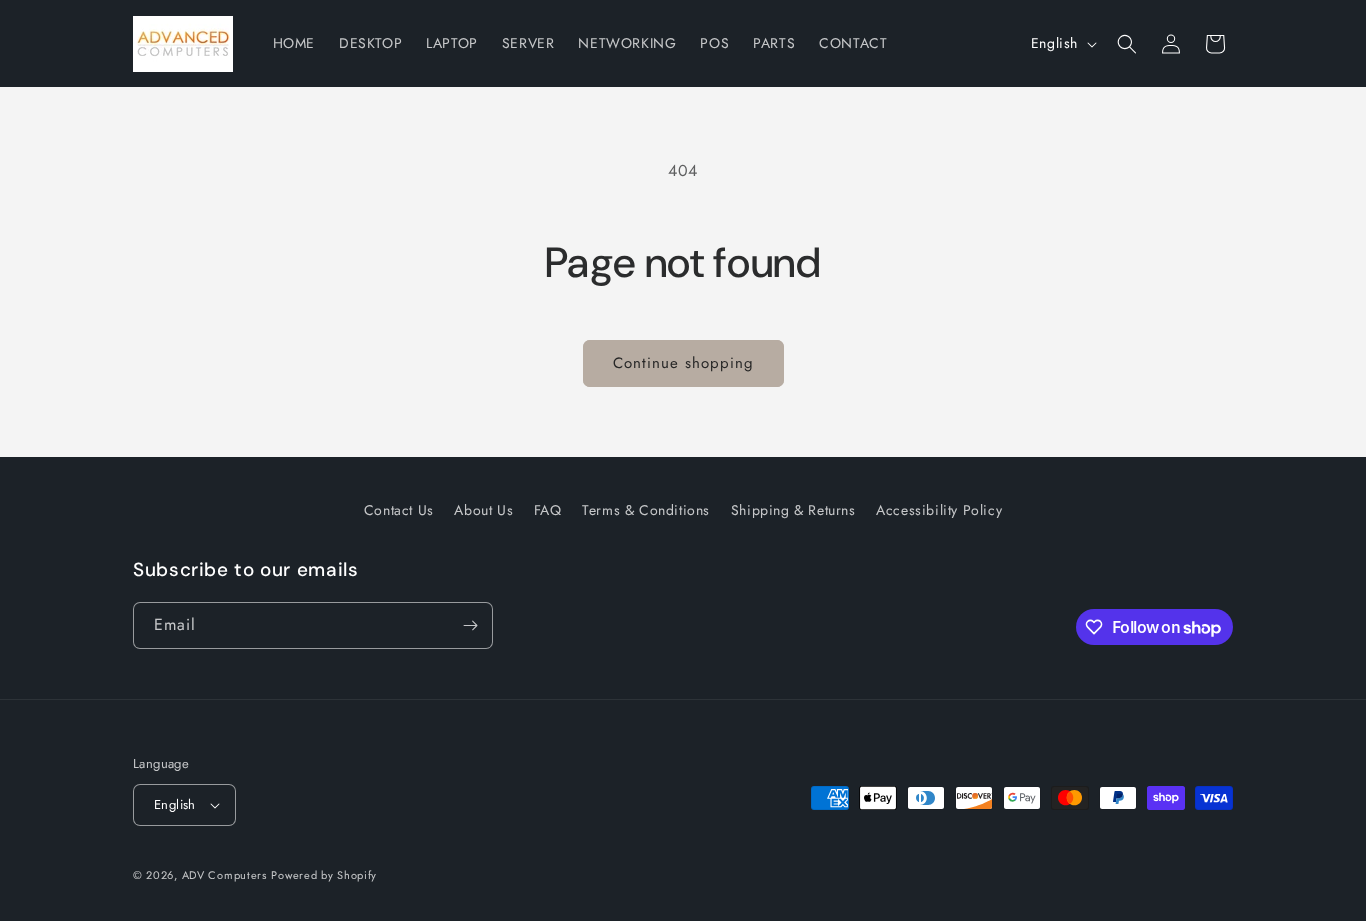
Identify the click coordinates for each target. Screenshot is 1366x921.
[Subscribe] (470, 625)
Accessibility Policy (939, 510)
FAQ (548, 510)
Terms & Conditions (646, 510)
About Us (483, 510)
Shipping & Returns (793, 510)
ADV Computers (224, 875)
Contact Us (399, 510)
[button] (1127, 44)
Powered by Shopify (324, 875)
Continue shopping (683, 363)
